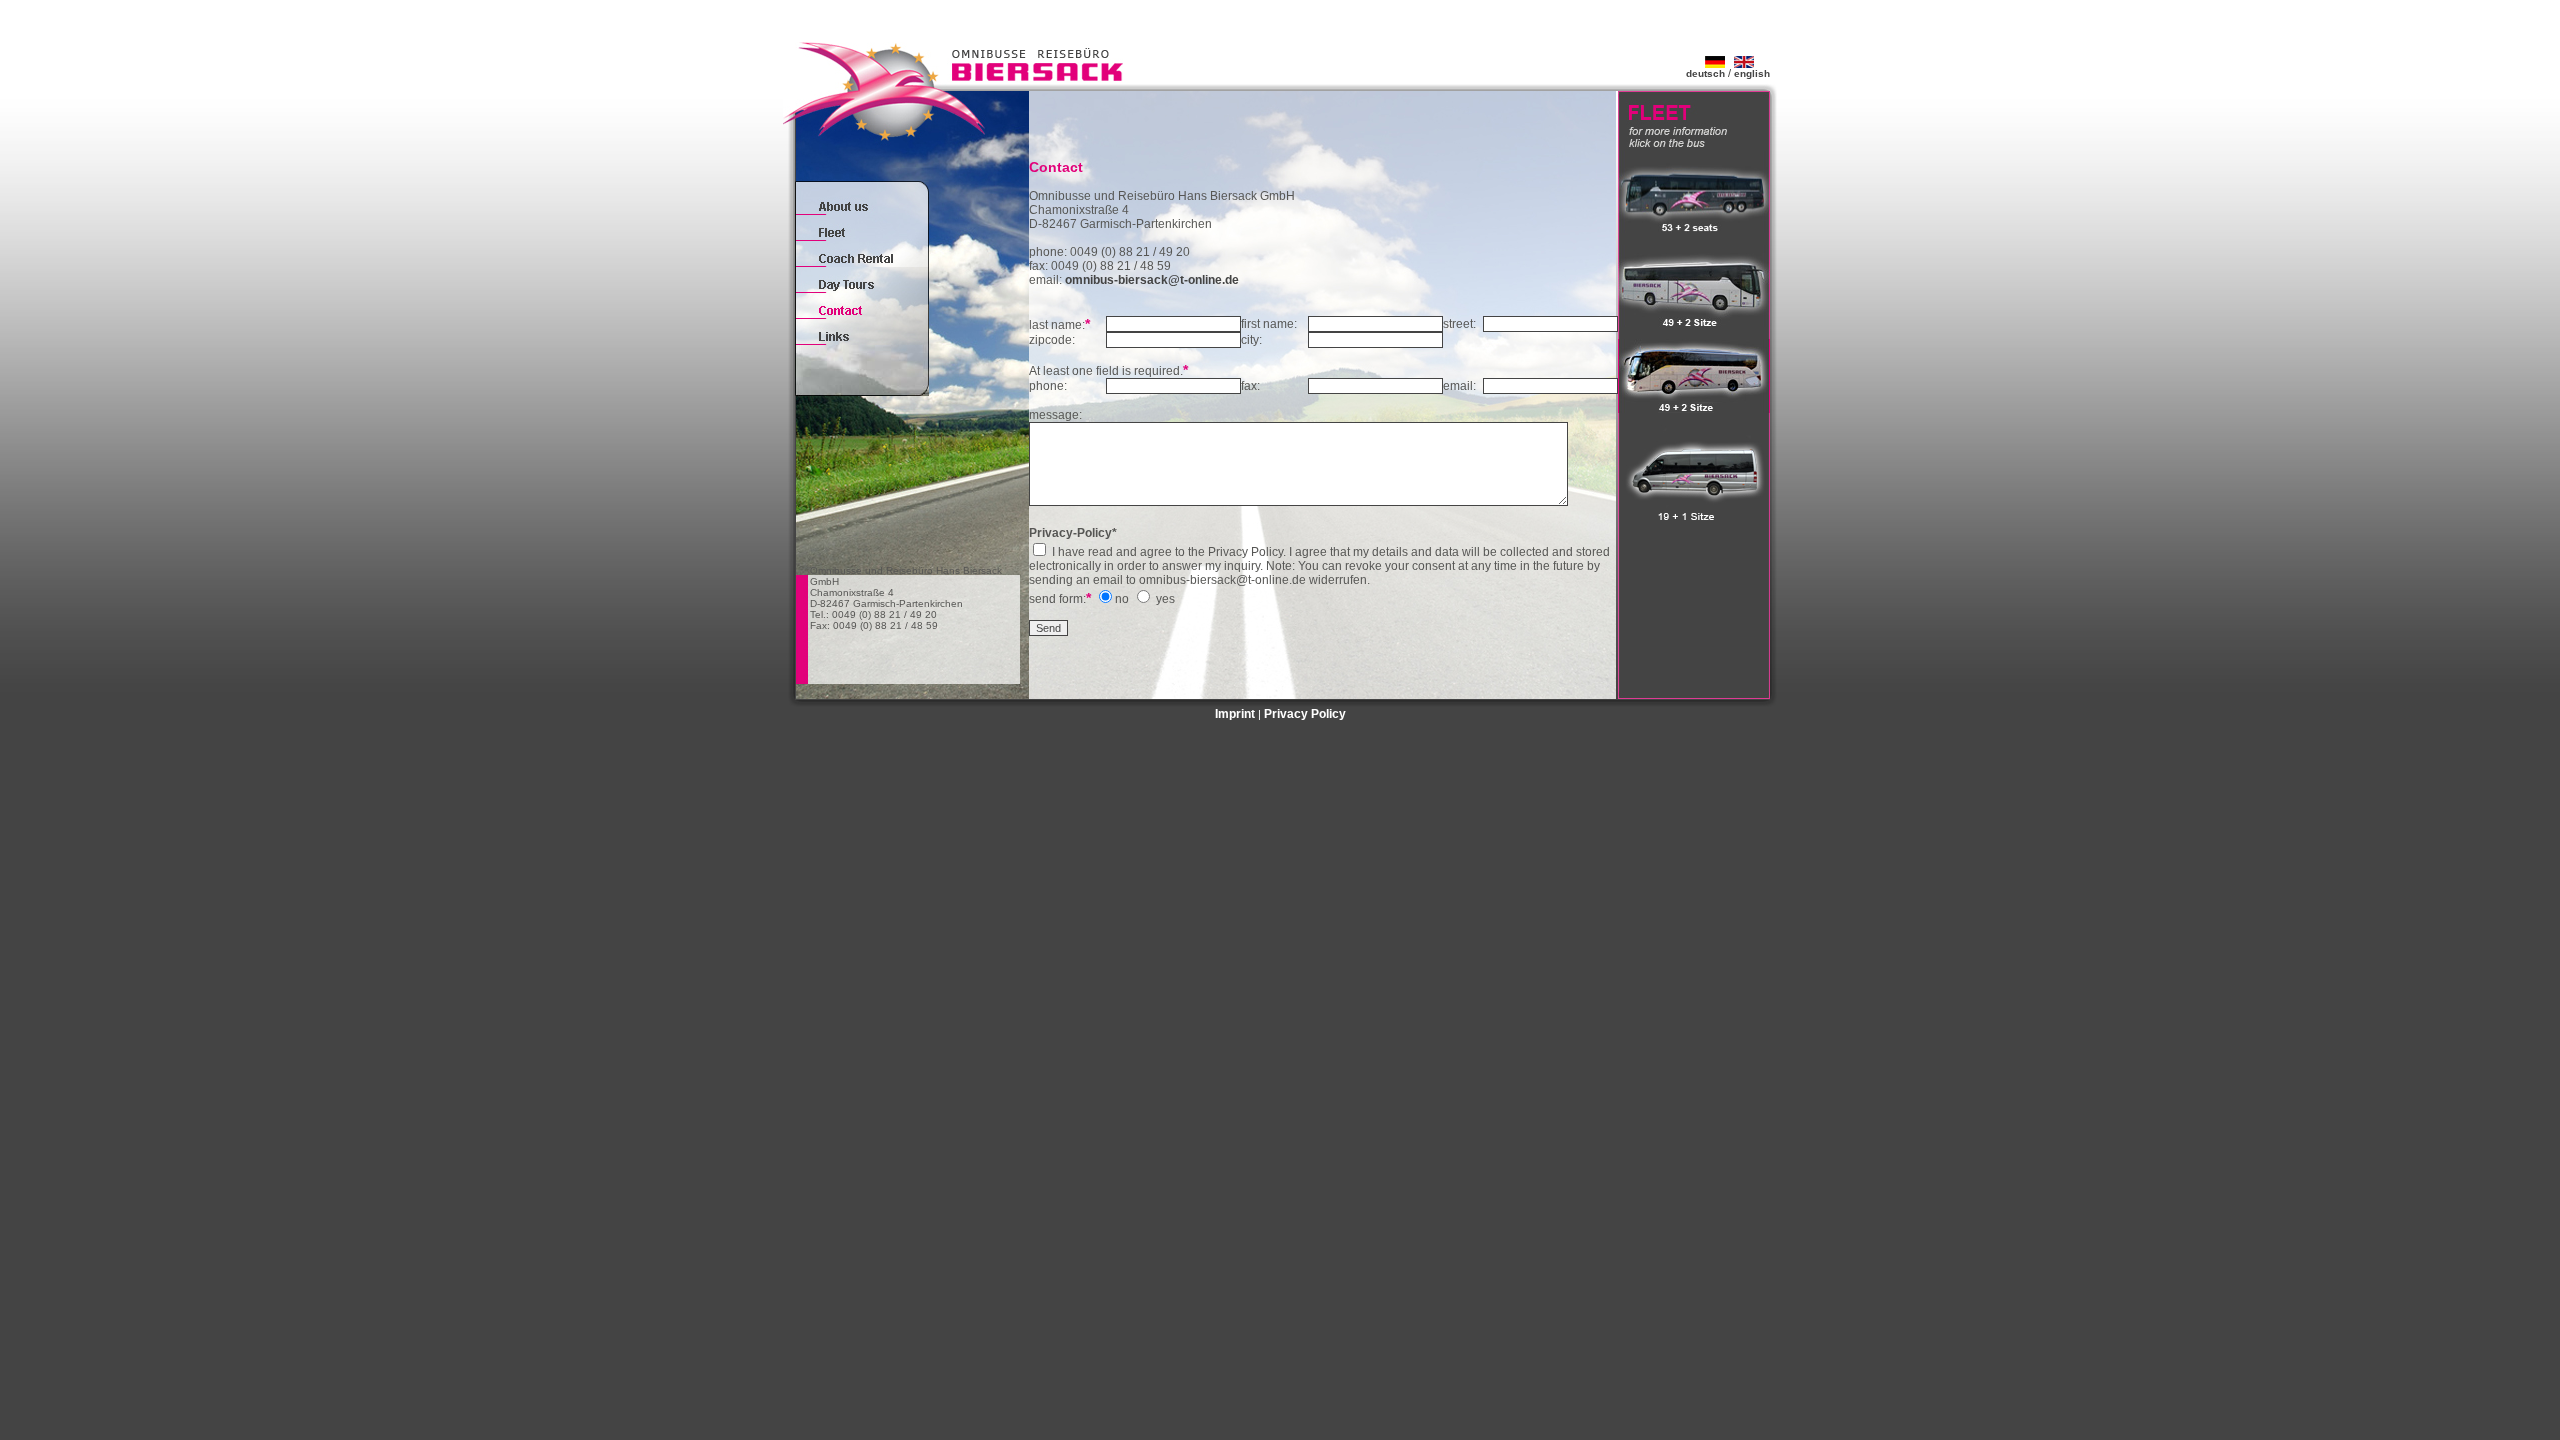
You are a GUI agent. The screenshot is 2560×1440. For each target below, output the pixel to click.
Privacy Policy (1305, 714)
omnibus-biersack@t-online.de (1152, 280)
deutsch (1705, 73)
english (1752, 73)
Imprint (1235, 714)
